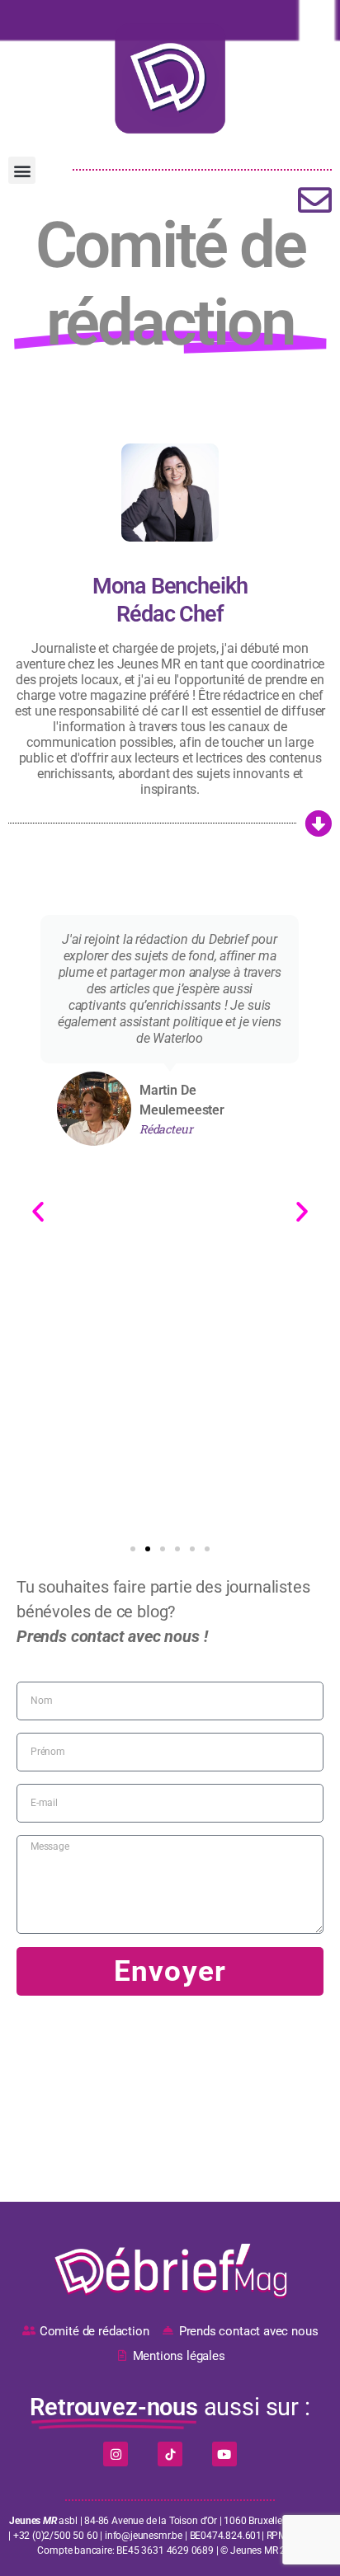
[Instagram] (116, 2454)
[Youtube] (224, 2454)
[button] (22, 170)
